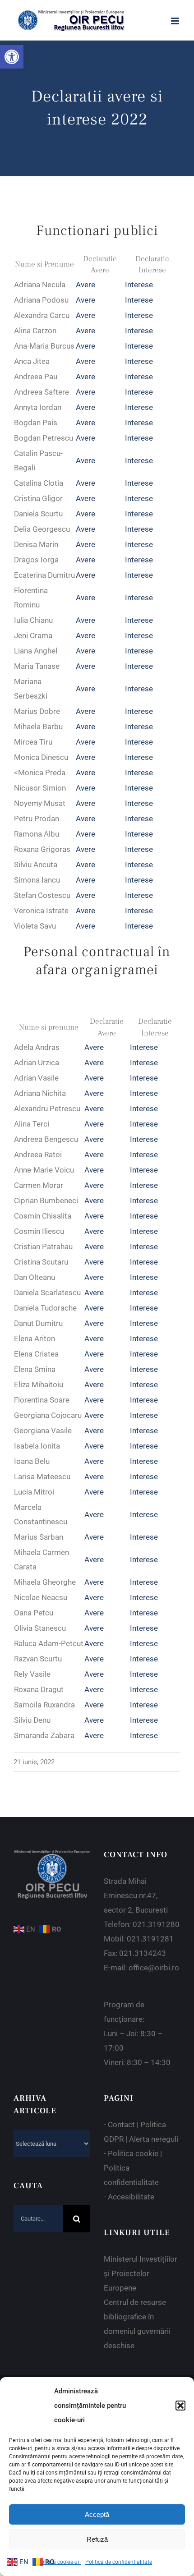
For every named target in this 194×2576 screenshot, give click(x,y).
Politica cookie (133, 2153)
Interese (139, 285)
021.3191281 (150, 1939)
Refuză (97, 2539)
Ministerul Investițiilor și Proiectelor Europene (141, 2273)
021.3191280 (156, 1924)
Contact (121, 2125)
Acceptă (97, 2514)
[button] (12, 57)
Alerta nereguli (154, 2139)
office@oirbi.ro (154, 1968)
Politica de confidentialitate (119, 2562)
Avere (85, 285)
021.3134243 (143, 1953)
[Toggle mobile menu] (176, 21)
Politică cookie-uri (59, 2562)
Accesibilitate (131, 2197)
